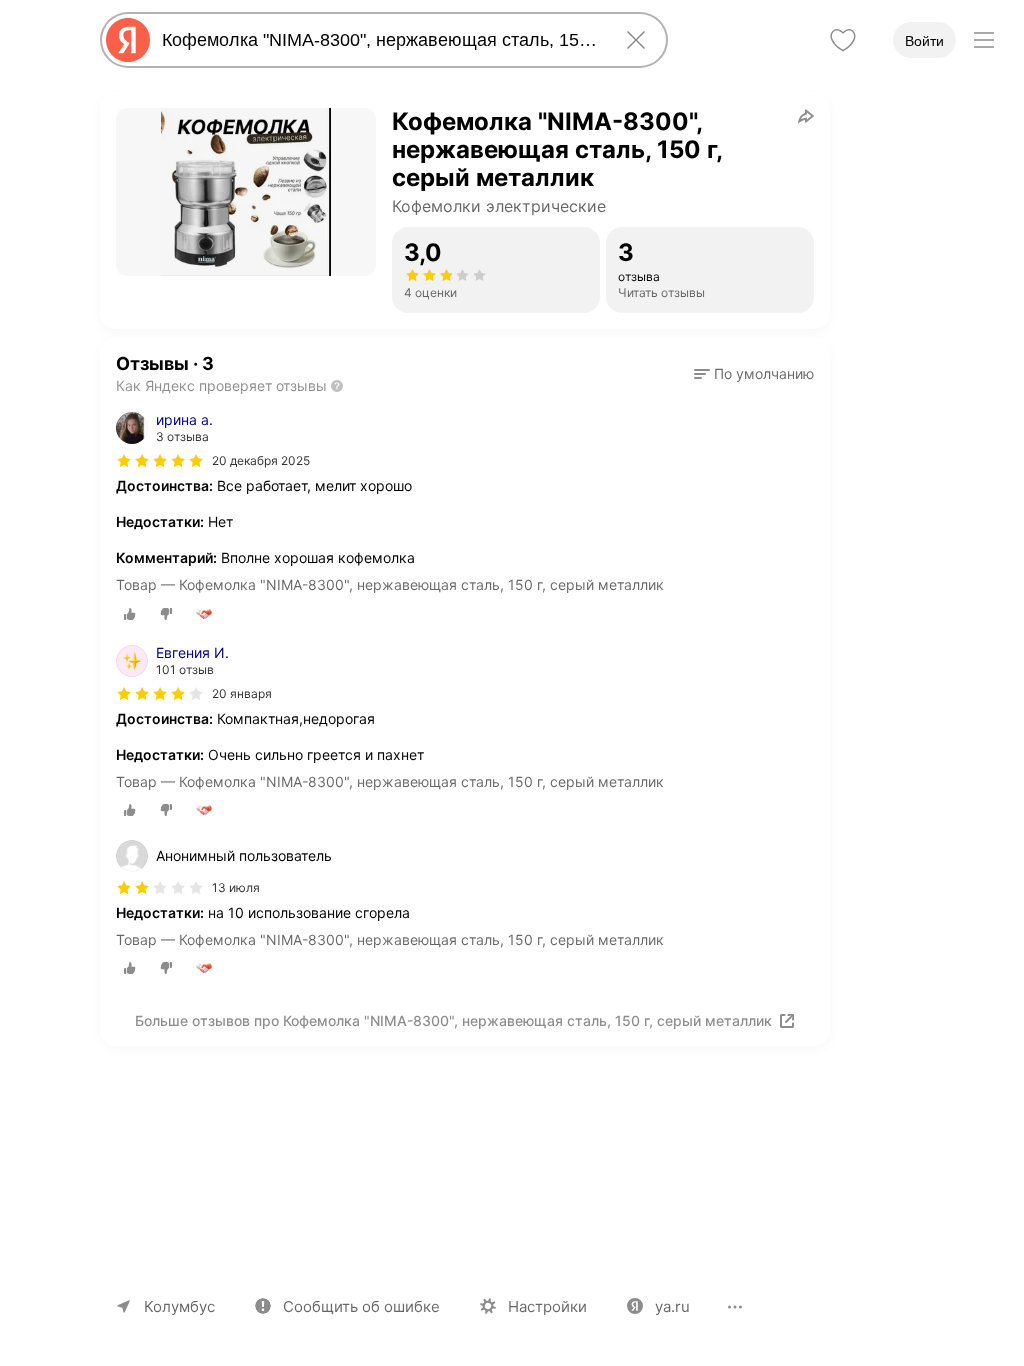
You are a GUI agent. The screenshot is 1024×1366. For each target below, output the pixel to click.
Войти (924, 41)
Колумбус (179, 1306)
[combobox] (380, 40)
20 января (242, 693)
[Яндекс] (128, 40)
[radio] (130, 614)
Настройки (547, 1306)
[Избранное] (843, 40)
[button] (754, 374)
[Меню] (984, 40)
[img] (160, 461)
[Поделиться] (806, 116)
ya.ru (672, 1306)
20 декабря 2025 (261, 460)
